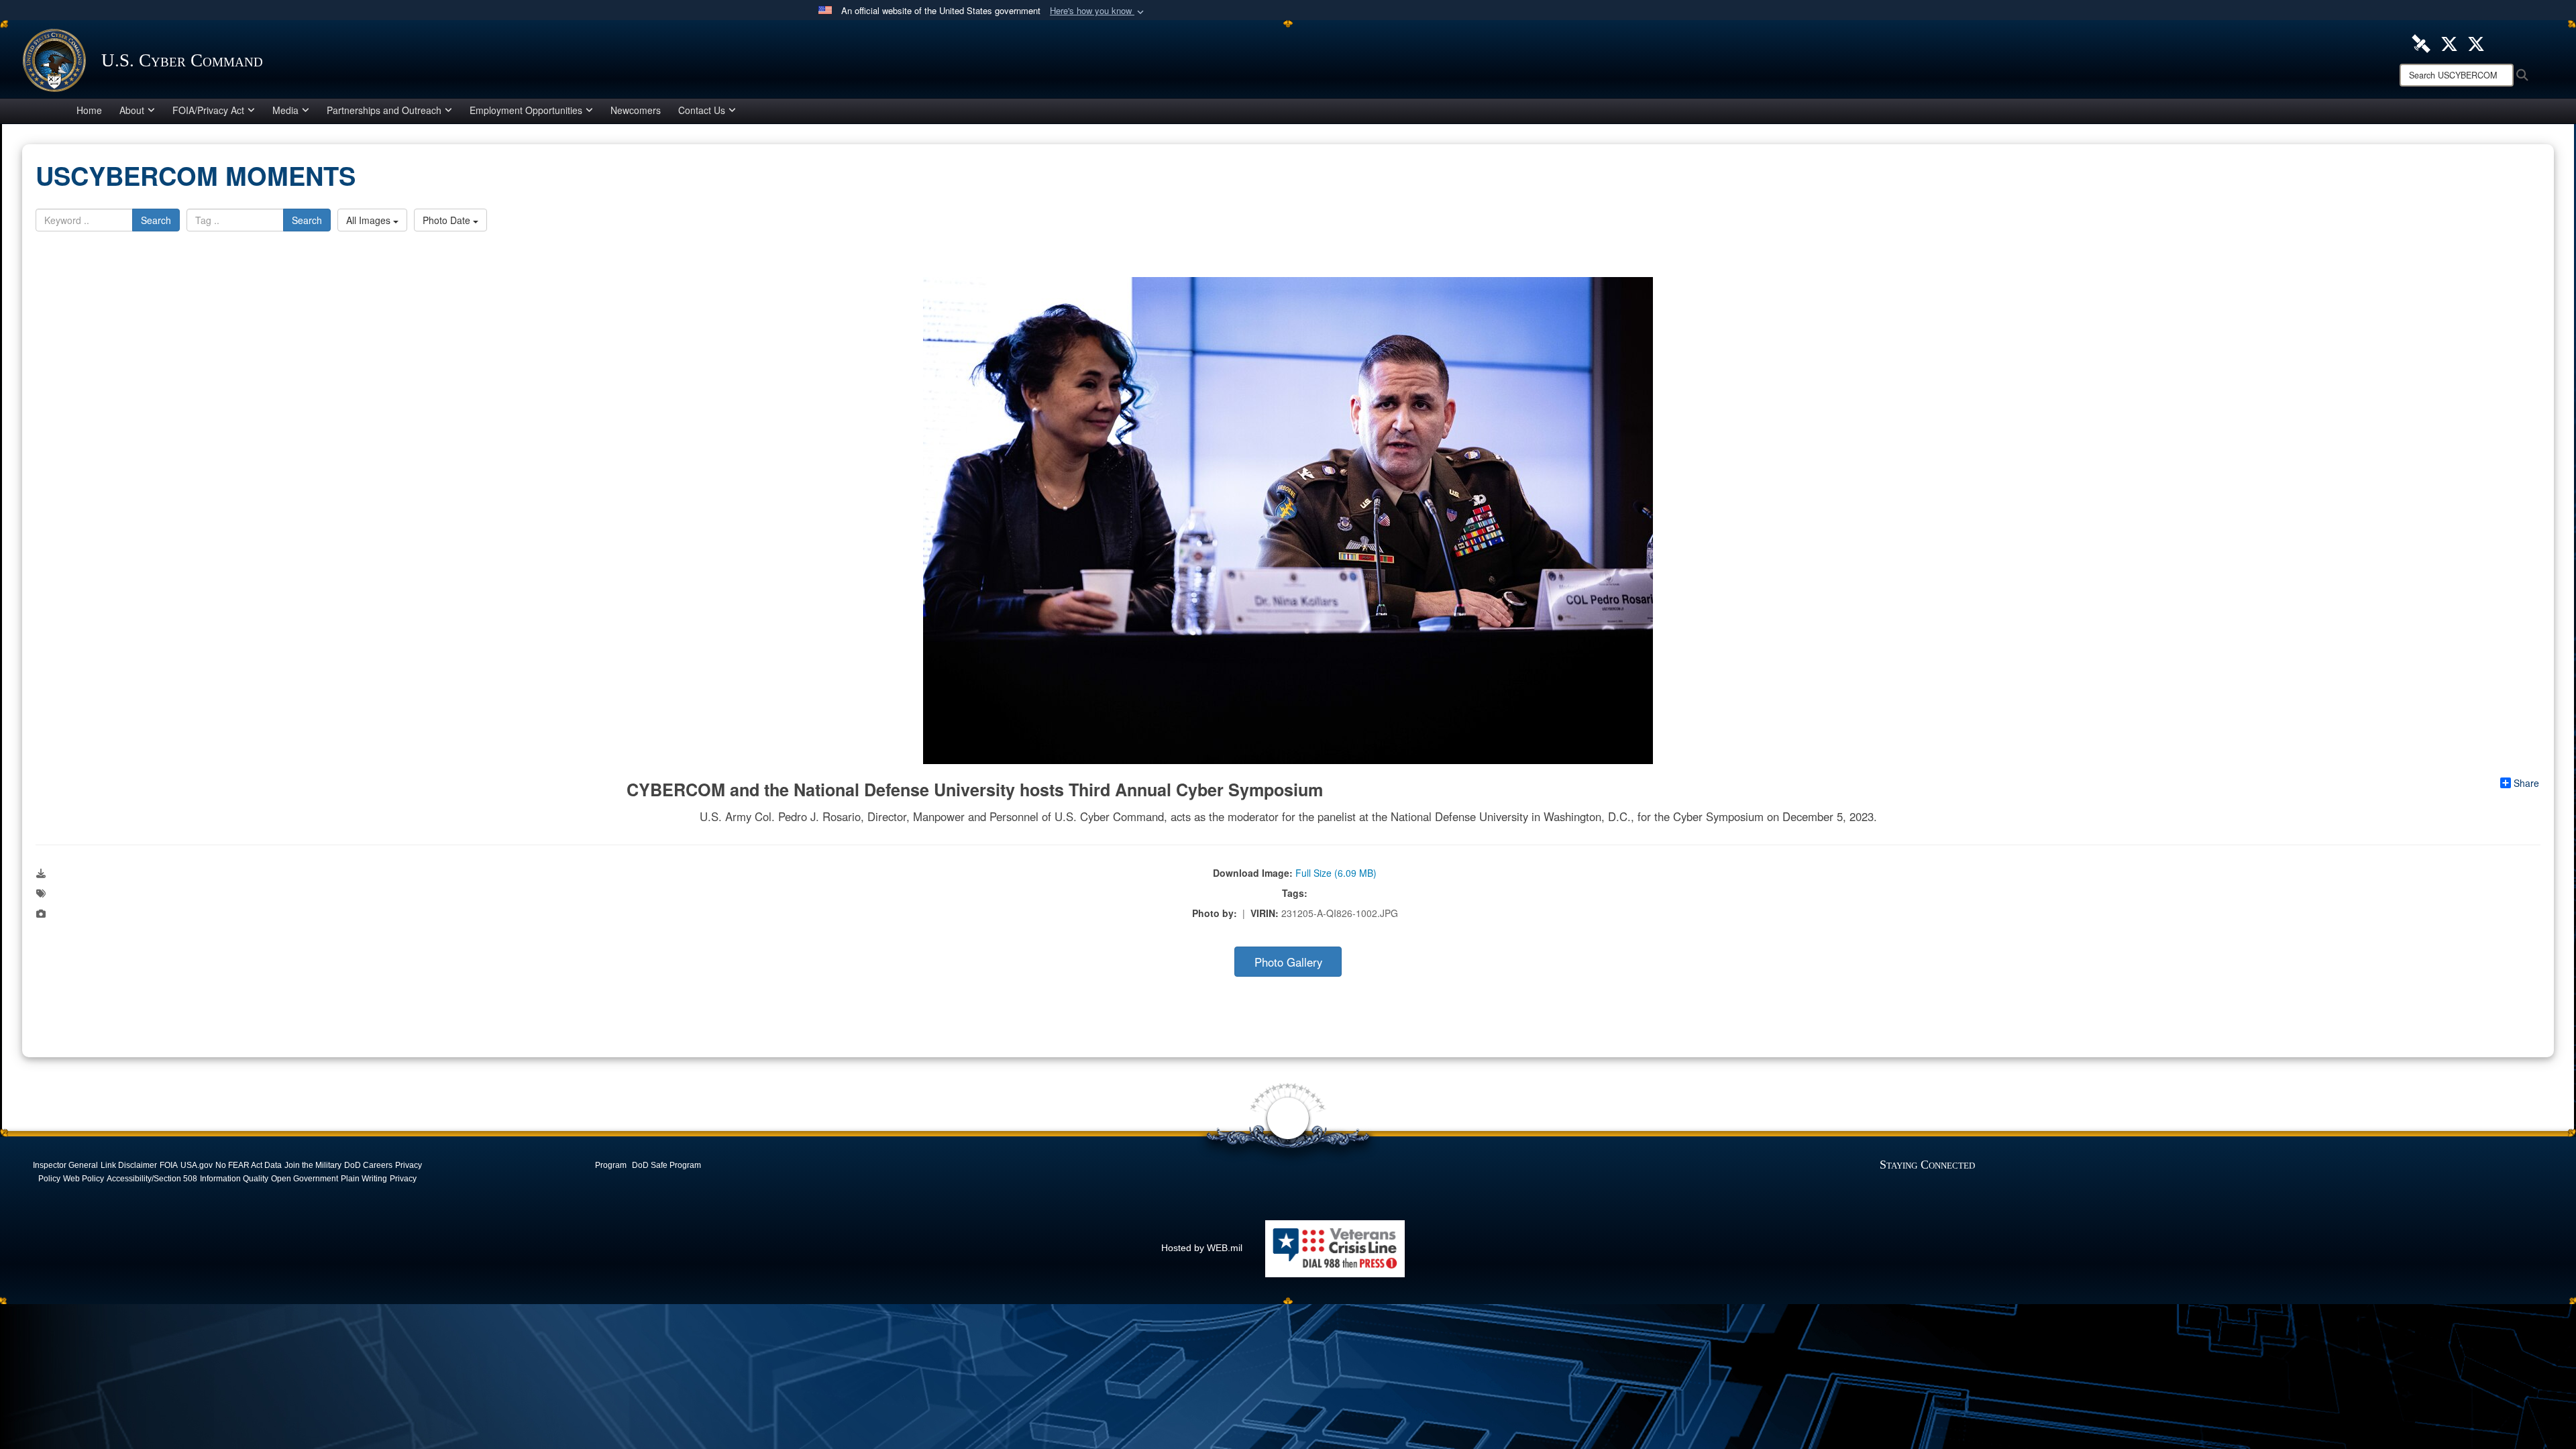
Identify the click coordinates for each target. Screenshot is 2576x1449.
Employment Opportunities (526, 110)
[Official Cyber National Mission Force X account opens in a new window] (2476, 42)
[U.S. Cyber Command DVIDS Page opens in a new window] (2421, 42)
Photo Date (448, 220)
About (132, 110)
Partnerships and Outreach (384, 110)
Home (89, 110)
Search (156, 220)
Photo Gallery (1288, 962)
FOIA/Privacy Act (208, 110)
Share (2526, 783)
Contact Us (702, 110)
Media (285, 110)
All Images (370, 220)
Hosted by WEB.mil (1202, 1248)
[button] (1098, 11)
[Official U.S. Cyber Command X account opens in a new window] (2449, 42)
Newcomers (636, 110)
